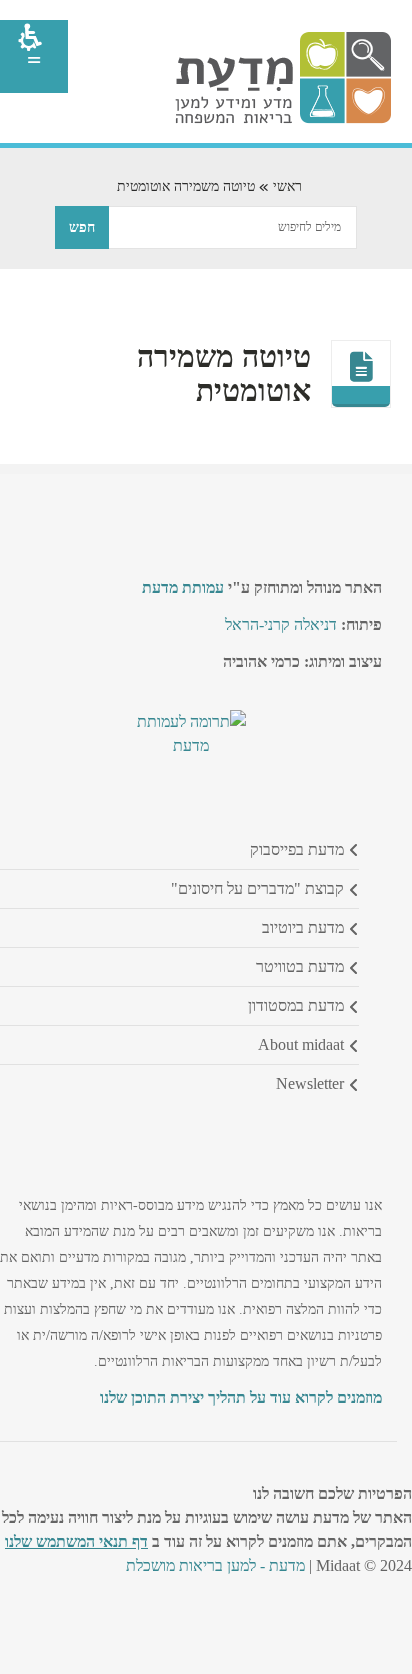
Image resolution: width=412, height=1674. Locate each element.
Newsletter (310, 1083)
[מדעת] (283, 118)
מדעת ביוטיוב (303, 927)
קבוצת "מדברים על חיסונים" (257, 888)
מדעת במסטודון (296, 1005)
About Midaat (301, 1044)
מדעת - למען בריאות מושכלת (215, 1565)
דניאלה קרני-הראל (281, 624)
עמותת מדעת (183, 587)
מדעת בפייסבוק (297, 849)
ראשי (287, 186)
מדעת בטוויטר (300, 966)
